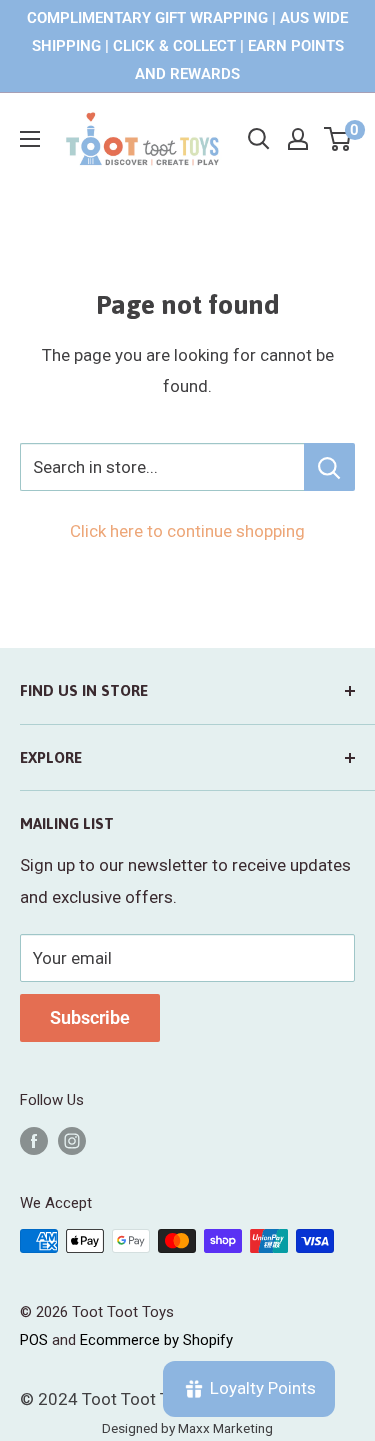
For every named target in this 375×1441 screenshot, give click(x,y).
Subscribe (90, 1017)
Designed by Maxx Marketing (187, 1428)
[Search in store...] (329, 467)
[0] (338, 139)
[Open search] (259, 139)
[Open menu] (30, 139)
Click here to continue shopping (187, 531)
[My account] (298, 139)
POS (34, 1340)
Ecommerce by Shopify (156, 1340)
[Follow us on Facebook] (34, 1140)
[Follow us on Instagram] (72, 1140)
